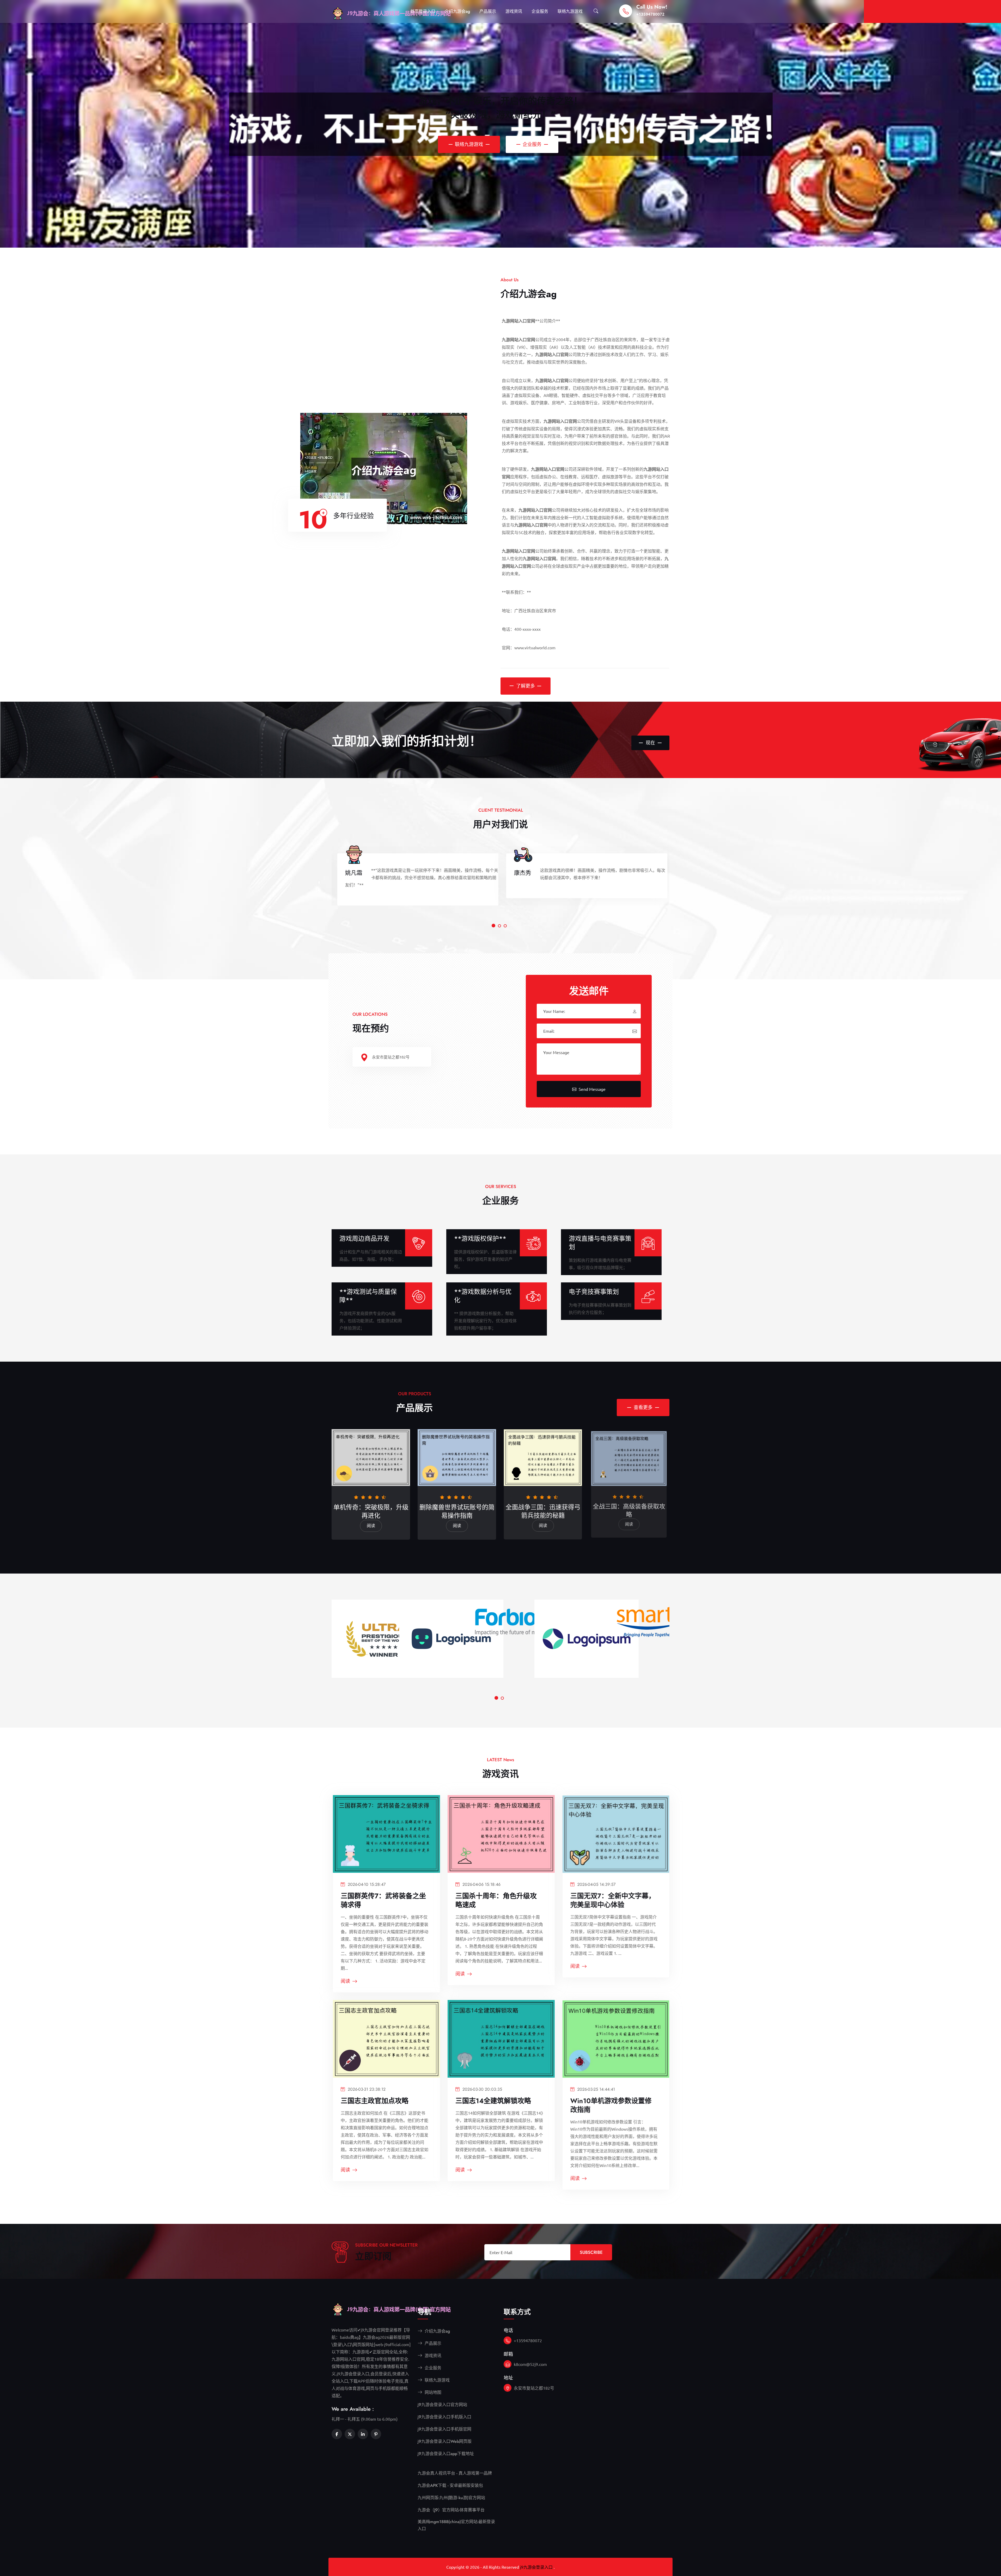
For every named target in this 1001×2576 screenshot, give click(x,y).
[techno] (408, 2309)
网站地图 (432, 2392)
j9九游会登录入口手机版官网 (444, 2429)
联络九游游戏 (570, 11)
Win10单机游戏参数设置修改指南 (611, 2105)
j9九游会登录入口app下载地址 (446, 2454)
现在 (650, 743)
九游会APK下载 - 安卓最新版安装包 (450, 2485)
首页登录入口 (423, 11)
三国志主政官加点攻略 (375, 2101)
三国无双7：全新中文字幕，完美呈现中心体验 (613, 1900)
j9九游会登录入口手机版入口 (444, 2417)
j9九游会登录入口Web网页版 (445, 2441)
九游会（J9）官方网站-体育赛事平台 (451, 2510)
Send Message (591, 1089)
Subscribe (591, 2252)
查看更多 (643, 1408)
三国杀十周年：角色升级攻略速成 (496, 1900)
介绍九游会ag (457, 11)
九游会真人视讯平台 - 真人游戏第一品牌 (455, 2473)
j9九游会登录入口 (536, 2567)
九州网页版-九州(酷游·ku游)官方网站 (451, 2498)
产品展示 (488, 11)
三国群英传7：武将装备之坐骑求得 (383, 1900)
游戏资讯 (514, 11)
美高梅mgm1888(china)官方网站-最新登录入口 (456, 2525)
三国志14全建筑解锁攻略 (493, 2101)
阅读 (371, 1526)
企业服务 (540, 11)
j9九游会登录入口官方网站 (442, 2405)
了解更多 (526, 686)
